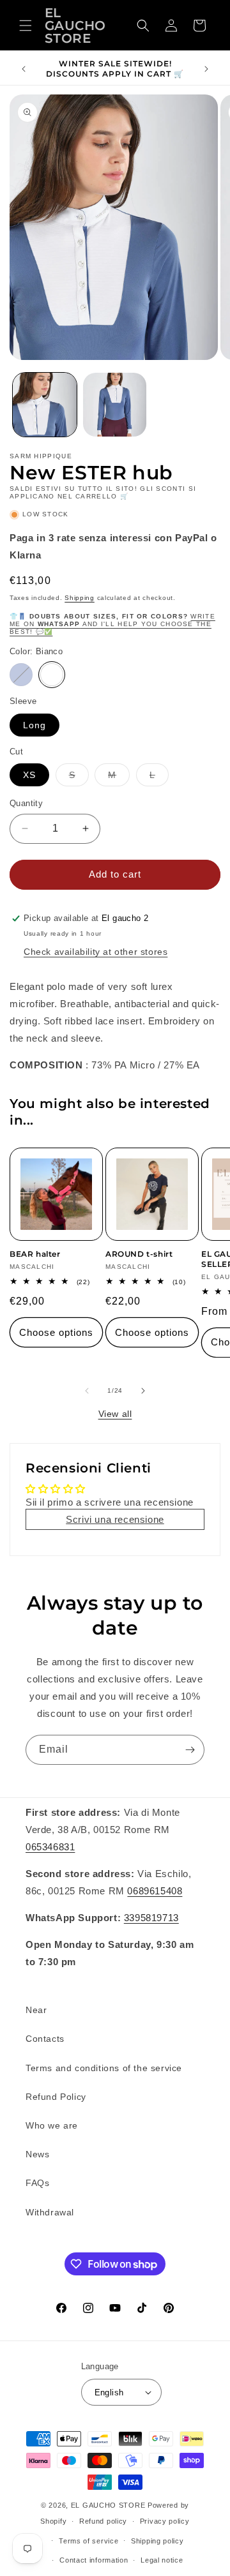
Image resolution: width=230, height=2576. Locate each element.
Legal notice (162, 2560)
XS (29, 775)
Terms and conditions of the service (104, 2068)
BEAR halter (35, 1254)
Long (34, 725)
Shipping (80, 598)
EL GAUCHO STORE (108, 2505)
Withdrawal (50, 2212)
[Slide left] (87, 1391)
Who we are (52, 2125)
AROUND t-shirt (139, 1254)
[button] (26, 26)
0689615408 (155, 1891)
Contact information (94, 2560)
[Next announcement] (206, 69)
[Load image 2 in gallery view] (115, 405)
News (37, 2154)
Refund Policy (56, 2097)
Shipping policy (157, 2541)
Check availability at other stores (96, 952)
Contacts (45, 2039)
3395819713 (151, 1918)
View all (115, 1414)
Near (36, 2010)
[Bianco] (52, 675)
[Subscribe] (190, 1750)
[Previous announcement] (24, 69)
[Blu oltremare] (21, 675)
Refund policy (103, 2521)
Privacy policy (165, 2521)
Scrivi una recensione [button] (115, 1519)
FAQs (37, 2183)
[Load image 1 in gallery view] (45, 405)
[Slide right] (143, 1391)
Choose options (56, 1332)
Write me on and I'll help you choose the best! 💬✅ (112, 624)
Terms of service (88, 2541)
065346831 (50, 1847)
